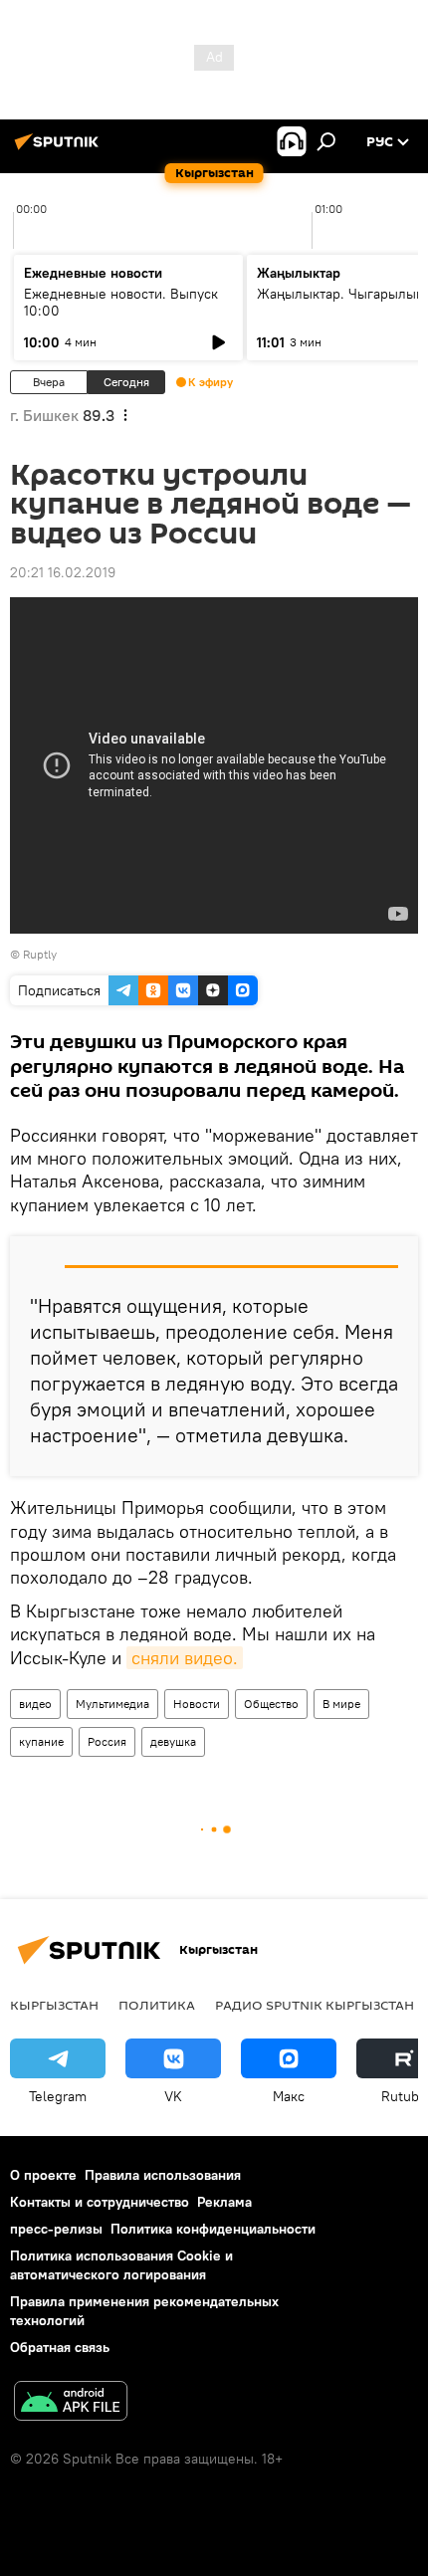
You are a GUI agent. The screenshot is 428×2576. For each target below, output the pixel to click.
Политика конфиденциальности (213, 2229)
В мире (341, 1704)
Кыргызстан (54, 2005)
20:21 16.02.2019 (63, 572)
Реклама (224, 2202)
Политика (157, 2005)
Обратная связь (60, 2347)
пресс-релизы (56, 2229)
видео (35, 1704)
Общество (271, 1704)
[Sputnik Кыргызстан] (60, 149)
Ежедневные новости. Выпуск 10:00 (121, 302)
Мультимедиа (112, 1704)
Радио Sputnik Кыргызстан (315, 2005)
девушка (173, 1741)
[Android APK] (71, 2403)
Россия (107, 1741)
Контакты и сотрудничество (100, 2202)
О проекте (43, 2175)
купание (41, 1741)
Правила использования (163, 2175)
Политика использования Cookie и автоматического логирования (121, 2265)
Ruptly (40, 954)
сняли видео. (185, 1658)
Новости (197, 1704)
